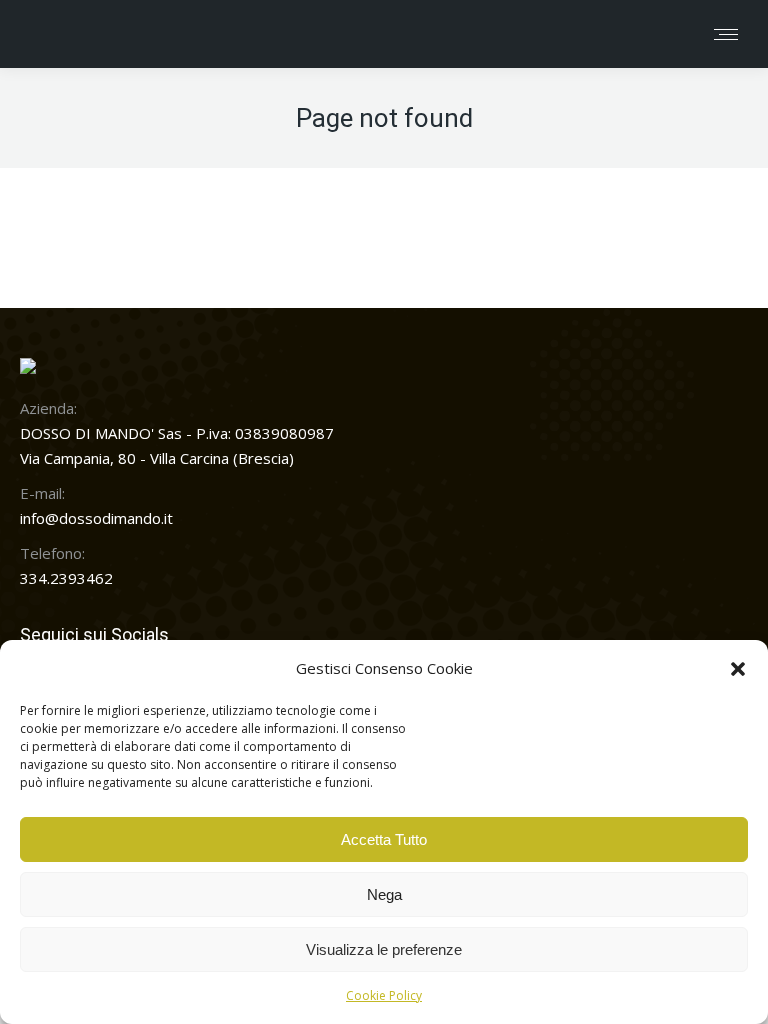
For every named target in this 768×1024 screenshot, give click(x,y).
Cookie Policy (384, 995)
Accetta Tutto (384, 839)
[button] (738, 669)
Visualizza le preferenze (384, 949)
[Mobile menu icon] (726, 34)
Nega (384, 894)
